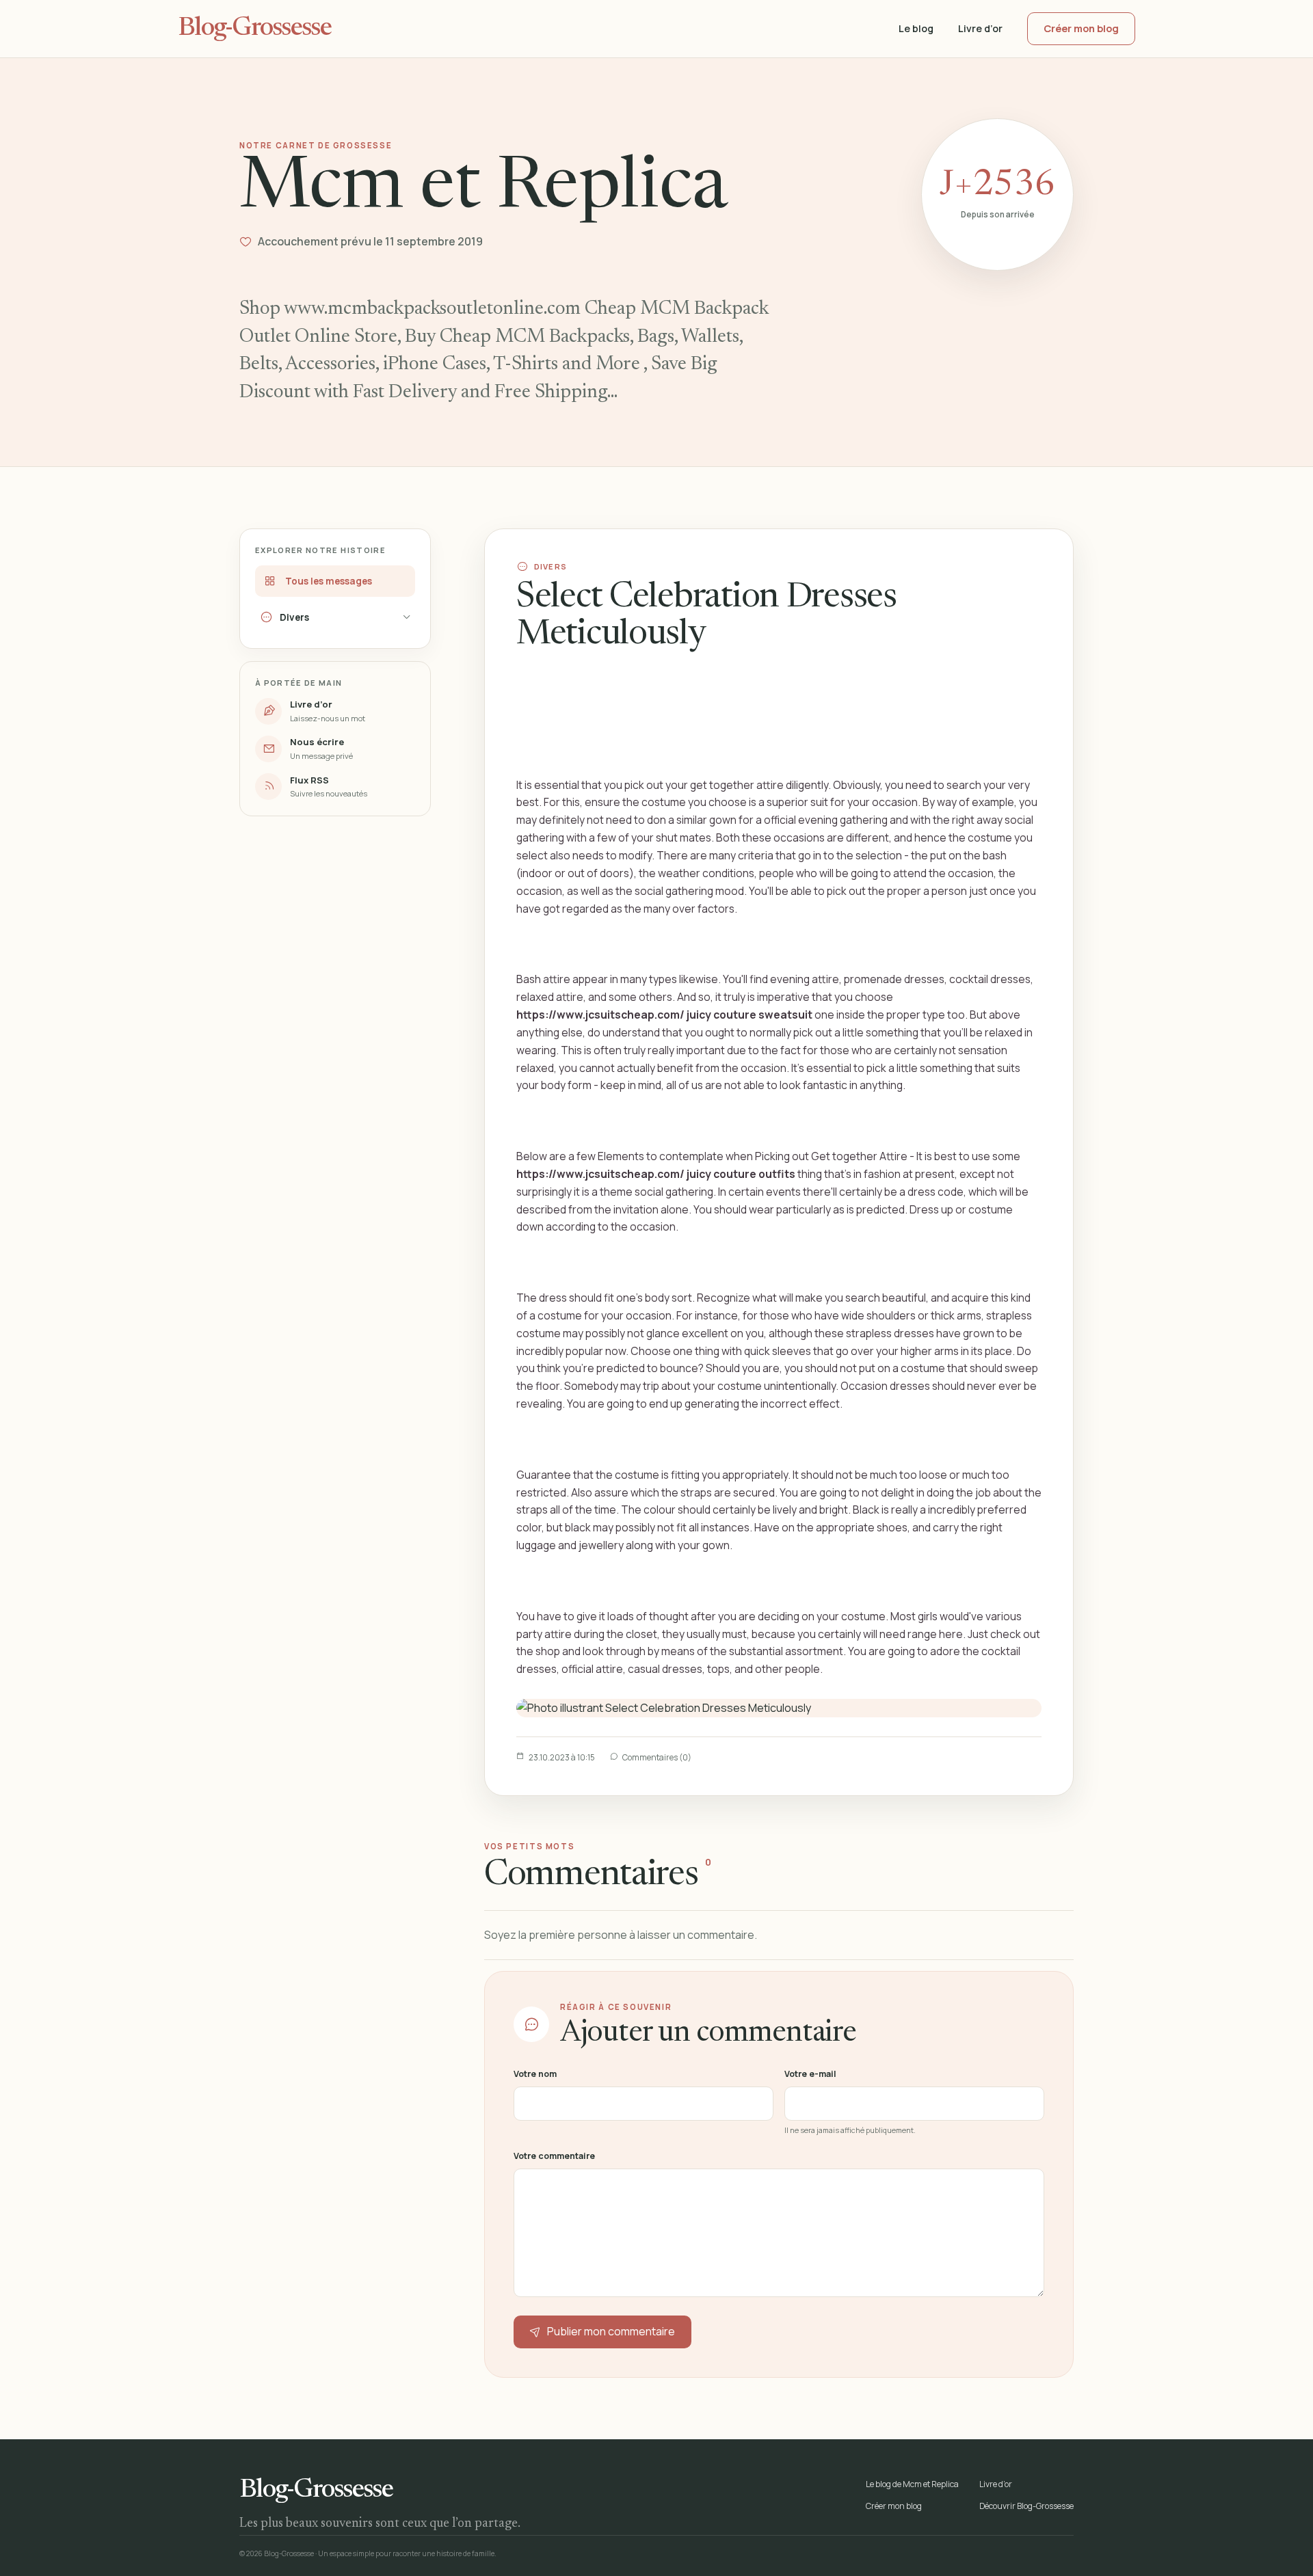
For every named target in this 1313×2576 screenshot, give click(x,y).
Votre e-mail (810, 2074)
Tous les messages (329, 581)
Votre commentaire (554, 2156)
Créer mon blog (1081, 28)
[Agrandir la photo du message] (779, 1708)
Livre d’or (980, 28)
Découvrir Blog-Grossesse (1026, 2506)
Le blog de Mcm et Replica (912, 2484)
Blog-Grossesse (254, 29)
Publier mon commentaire (611, 2331)
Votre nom (535, 2074)
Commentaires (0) (657, 1757)
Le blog (916, 28)
